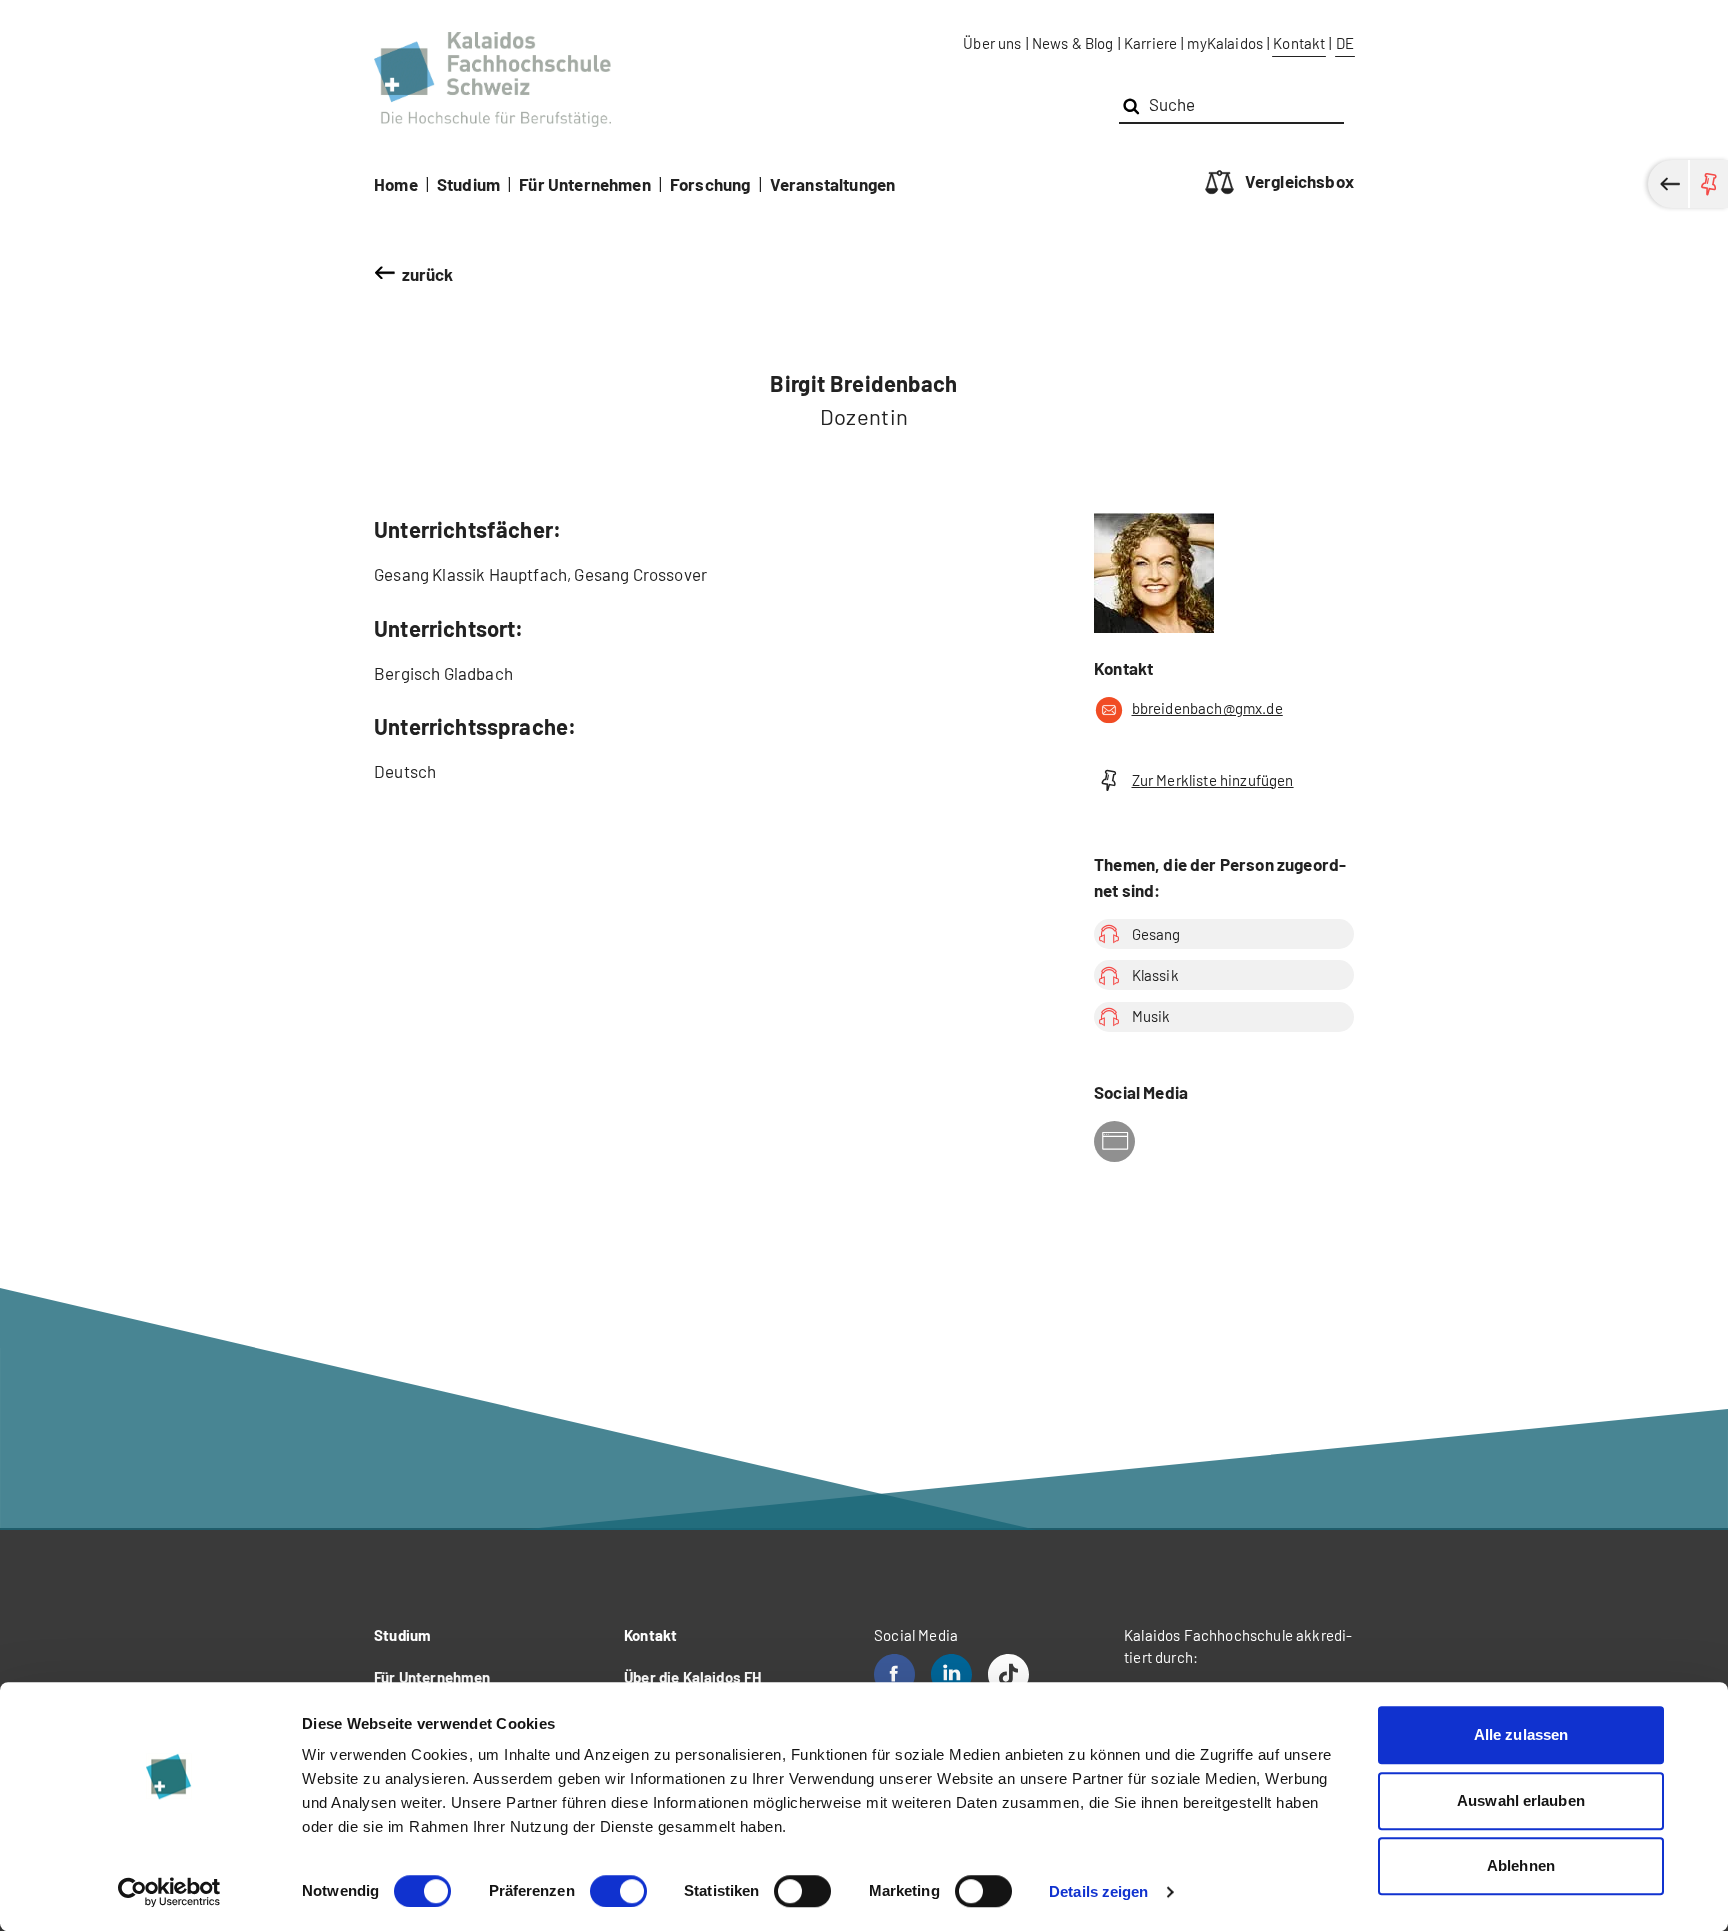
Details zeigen (1098, 1891)
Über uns (992, 43)
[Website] (1114, 1141)
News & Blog (1073, 43)
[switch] (618, 1891)
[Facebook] (894, 1674)
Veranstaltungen (833, 184)
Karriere (1150, 43)
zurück (428, 274)
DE (1345, 43)
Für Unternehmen (585, 184)
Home (396, 184)
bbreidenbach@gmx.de (1207, 708)
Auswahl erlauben (1521, 1800)
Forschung (710, 184)
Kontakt (1299, 43)
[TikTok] (1008, 1674)
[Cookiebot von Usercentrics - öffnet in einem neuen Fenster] (169, 1892)
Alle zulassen (1521, 1734)
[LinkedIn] (951, 1674)
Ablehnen (1521, 1865)
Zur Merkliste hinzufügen (1213, 780)
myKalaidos (1225, 43)
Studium (468, 184)
